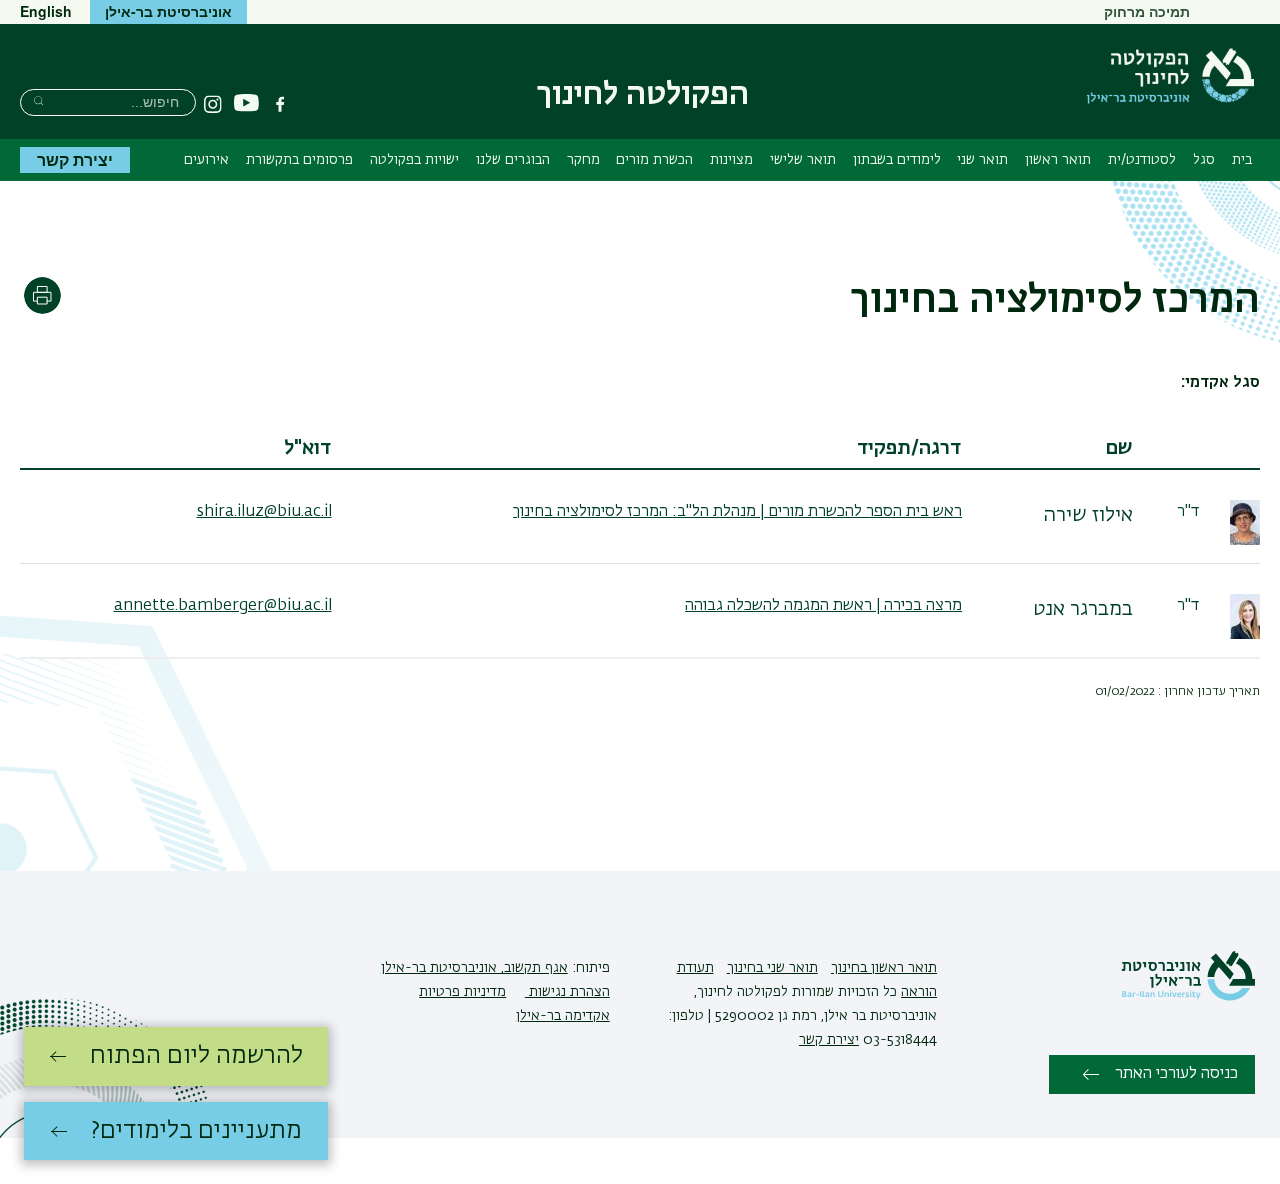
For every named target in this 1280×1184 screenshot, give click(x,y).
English (46, 11)
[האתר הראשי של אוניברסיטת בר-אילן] (1188, 997)
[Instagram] (213, 104)
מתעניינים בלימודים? (196, 1131)
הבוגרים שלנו (513, 160)
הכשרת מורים (654, 160)
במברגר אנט (1083, 609)
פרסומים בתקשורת (299, 160)
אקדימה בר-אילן (563, 1016)
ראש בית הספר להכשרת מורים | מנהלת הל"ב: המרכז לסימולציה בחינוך (737, 512)
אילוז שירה (1088, 515)
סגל (1204, 160)
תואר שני (982, 160)
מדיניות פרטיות (462, 992)
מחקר (583, 160)
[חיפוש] (38, 100)
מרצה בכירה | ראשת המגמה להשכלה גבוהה (823, 606)
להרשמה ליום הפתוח (196, 1056)
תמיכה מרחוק (1147, 11)
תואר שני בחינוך (772, 968)
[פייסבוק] (280, 104)
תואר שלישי (803, 160)
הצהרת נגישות (567, 992)
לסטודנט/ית (1142, 160)
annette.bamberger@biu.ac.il (223, 606)
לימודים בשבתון (897, 160)
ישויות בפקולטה (414, 160)
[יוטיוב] (246, 103)
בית (1242, 160)
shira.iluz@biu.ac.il (264, 512)
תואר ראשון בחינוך (884, 968)
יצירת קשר (75, 159)
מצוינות (731, 160)
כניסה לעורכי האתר (1176, 1074)
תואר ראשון (1058, 160)
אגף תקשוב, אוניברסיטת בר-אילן (474, 968)
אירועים (206, 160)
